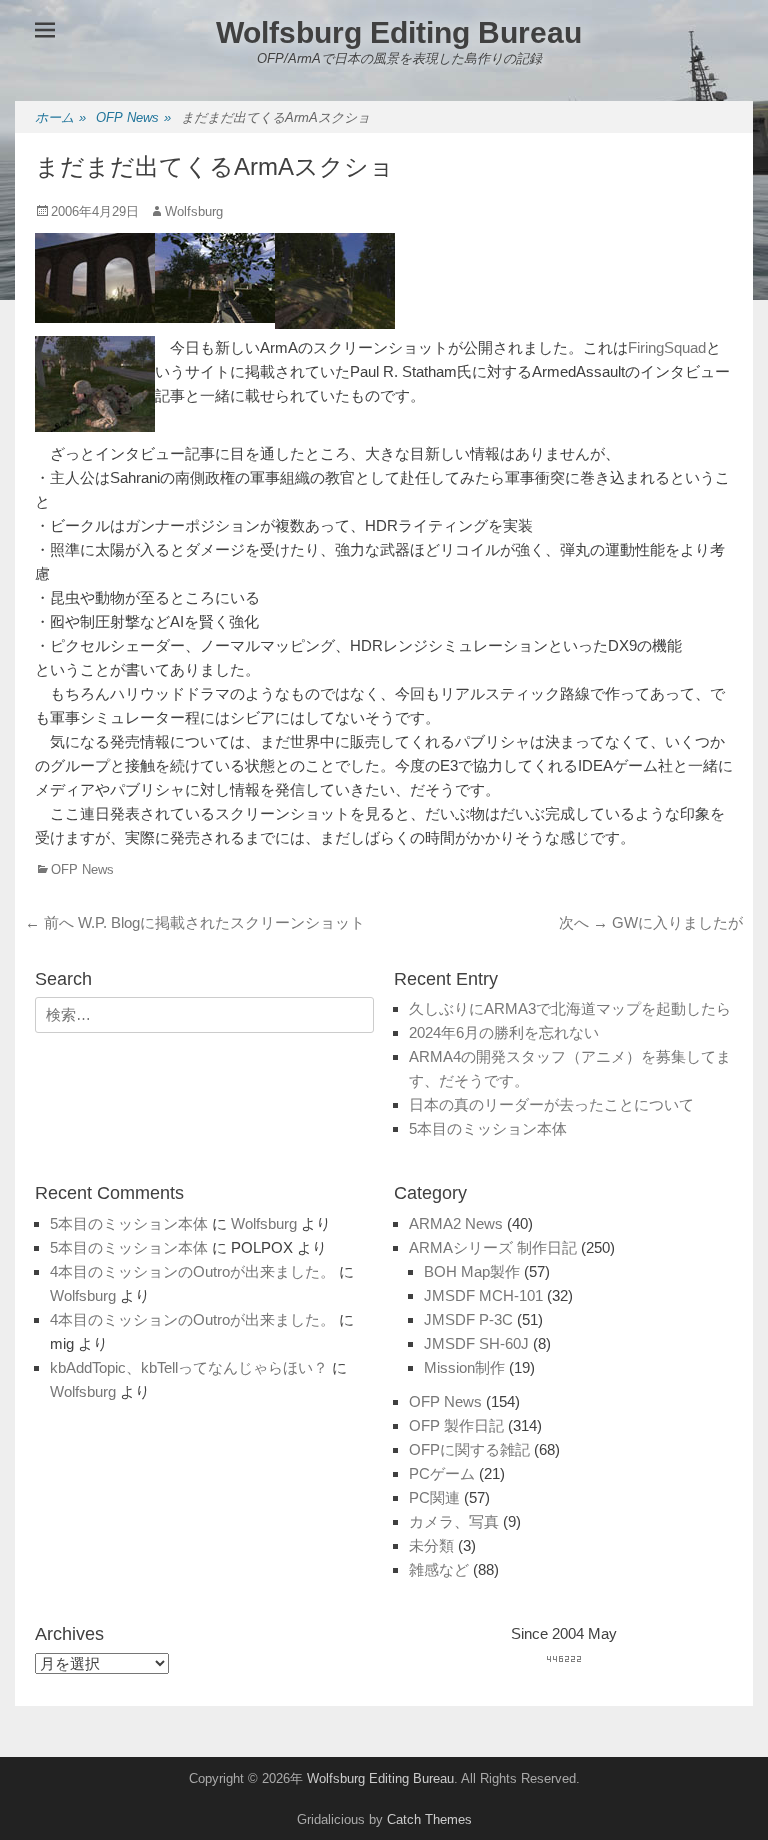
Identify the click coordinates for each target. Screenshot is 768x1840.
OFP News (133, 117)
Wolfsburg (194, 211)
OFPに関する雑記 (469, 1449)
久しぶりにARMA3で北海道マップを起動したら (570, 1008)
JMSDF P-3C (468, 1319)
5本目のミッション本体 (488, 1128)
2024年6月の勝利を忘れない (504, 1032)
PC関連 (434, 1497)
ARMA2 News (456, 1223)
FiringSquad (667, 347)
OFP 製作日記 (456, 1425)
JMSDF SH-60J (476, 1343)
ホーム (60, 117)
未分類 (431, 1545)
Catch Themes (429, 1819)
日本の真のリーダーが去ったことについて (551, 1104)
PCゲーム (442, 1473)
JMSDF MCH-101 (483, 1295)
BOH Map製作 (472, 1271)
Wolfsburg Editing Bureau (399, 32)
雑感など (439, 1569)
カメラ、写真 (454, 1521)
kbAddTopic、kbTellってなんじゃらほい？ (189, 1367)
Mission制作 (464, 1367)
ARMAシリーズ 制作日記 (493, 1247)
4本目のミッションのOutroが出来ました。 (192, 1271)
